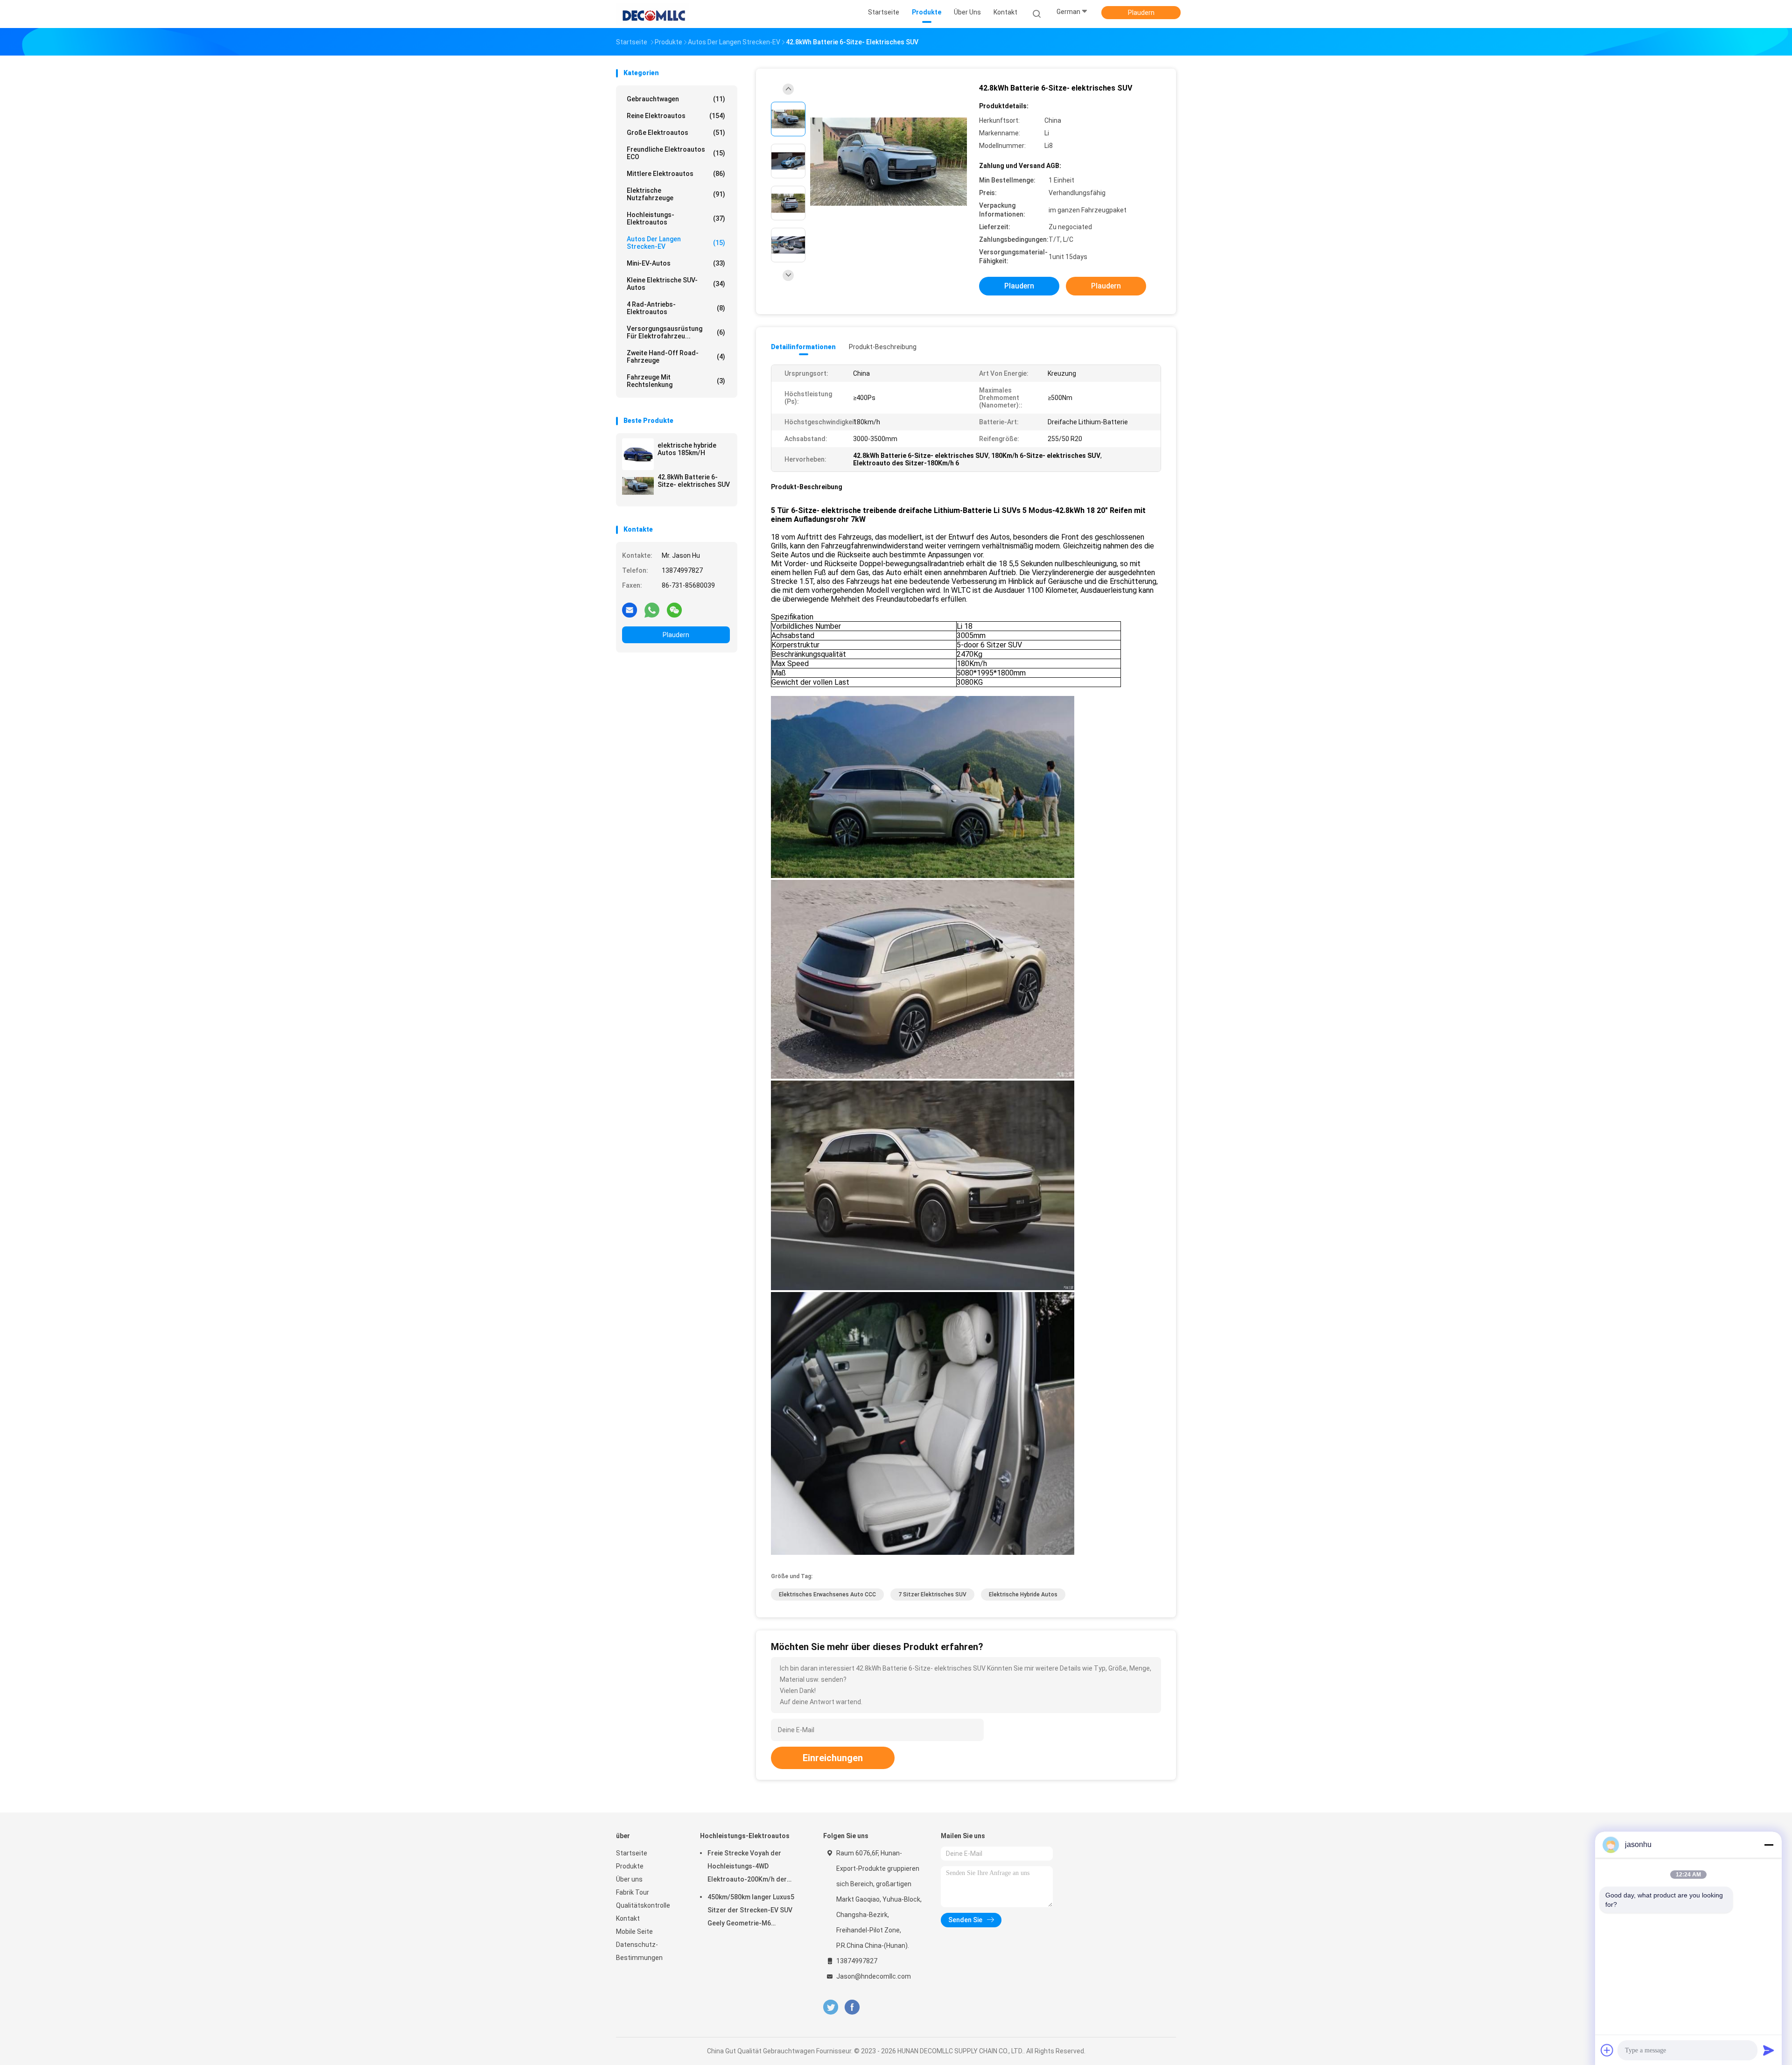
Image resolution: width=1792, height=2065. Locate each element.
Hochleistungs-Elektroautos (676, 218)
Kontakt (628, 1918)
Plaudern (1141, 13)
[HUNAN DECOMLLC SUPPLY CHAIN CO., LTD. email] (630, 610)
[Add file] (1607, 2050)
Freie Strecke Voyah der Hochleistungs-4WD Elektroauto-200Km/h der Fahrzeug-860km (747, 1868)
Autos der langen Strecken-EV (676, 243)
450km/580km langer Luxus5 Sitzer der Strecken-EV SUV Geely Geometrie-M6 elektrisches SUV (751, 1911)
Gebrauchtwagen (676, 99)
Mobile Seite (634, 1932)
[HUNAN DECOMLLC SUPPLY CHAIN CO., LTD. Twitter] (831, 2007)
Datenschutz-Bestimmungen (639, 1951)
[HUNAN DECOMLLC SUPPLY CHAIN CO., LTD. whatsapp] (652, 610)
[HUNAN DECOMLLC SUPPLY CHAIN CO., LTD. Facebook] (852, 2007)
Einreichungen (833, 1758)
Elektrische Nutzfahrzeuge (676, 194)
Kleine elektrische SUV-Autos (676, 284)
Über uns (629, 1879)
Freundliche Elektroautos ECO (676, 153)
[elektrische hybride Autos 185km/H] (638, 454)
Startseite (632, 1853)
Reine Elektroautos (676, 116)
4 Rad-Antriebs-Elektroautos (676, 308)
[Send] (1769, 2050)
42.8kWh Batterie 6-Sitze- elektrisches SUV (694, 481)
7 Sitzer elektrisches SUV (932, 1594)
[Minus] (1769, 1845)
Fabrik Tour (633, 1892)
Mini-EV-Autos (676, 263)
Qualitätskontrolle (643, 1905)
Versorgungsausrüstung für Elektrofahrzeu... (676, 332)
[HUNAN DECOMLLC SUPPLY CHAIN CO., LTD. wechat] (674, 610)
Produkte (630, 1866)
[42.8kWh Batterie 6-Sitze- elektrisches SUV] (638, 486)
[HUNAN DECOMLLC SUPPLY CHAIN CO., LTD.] (652, 14)
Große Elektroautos (676, 133)
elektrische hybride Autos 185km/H (687, 449)
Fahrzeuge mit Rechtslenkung (676, 381)
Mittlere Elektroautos (676, 174)
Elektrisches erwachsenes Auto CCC (827, 1594)
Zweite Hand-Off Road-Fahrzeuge (676, 357)
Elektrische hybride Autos (1023, 1594)
